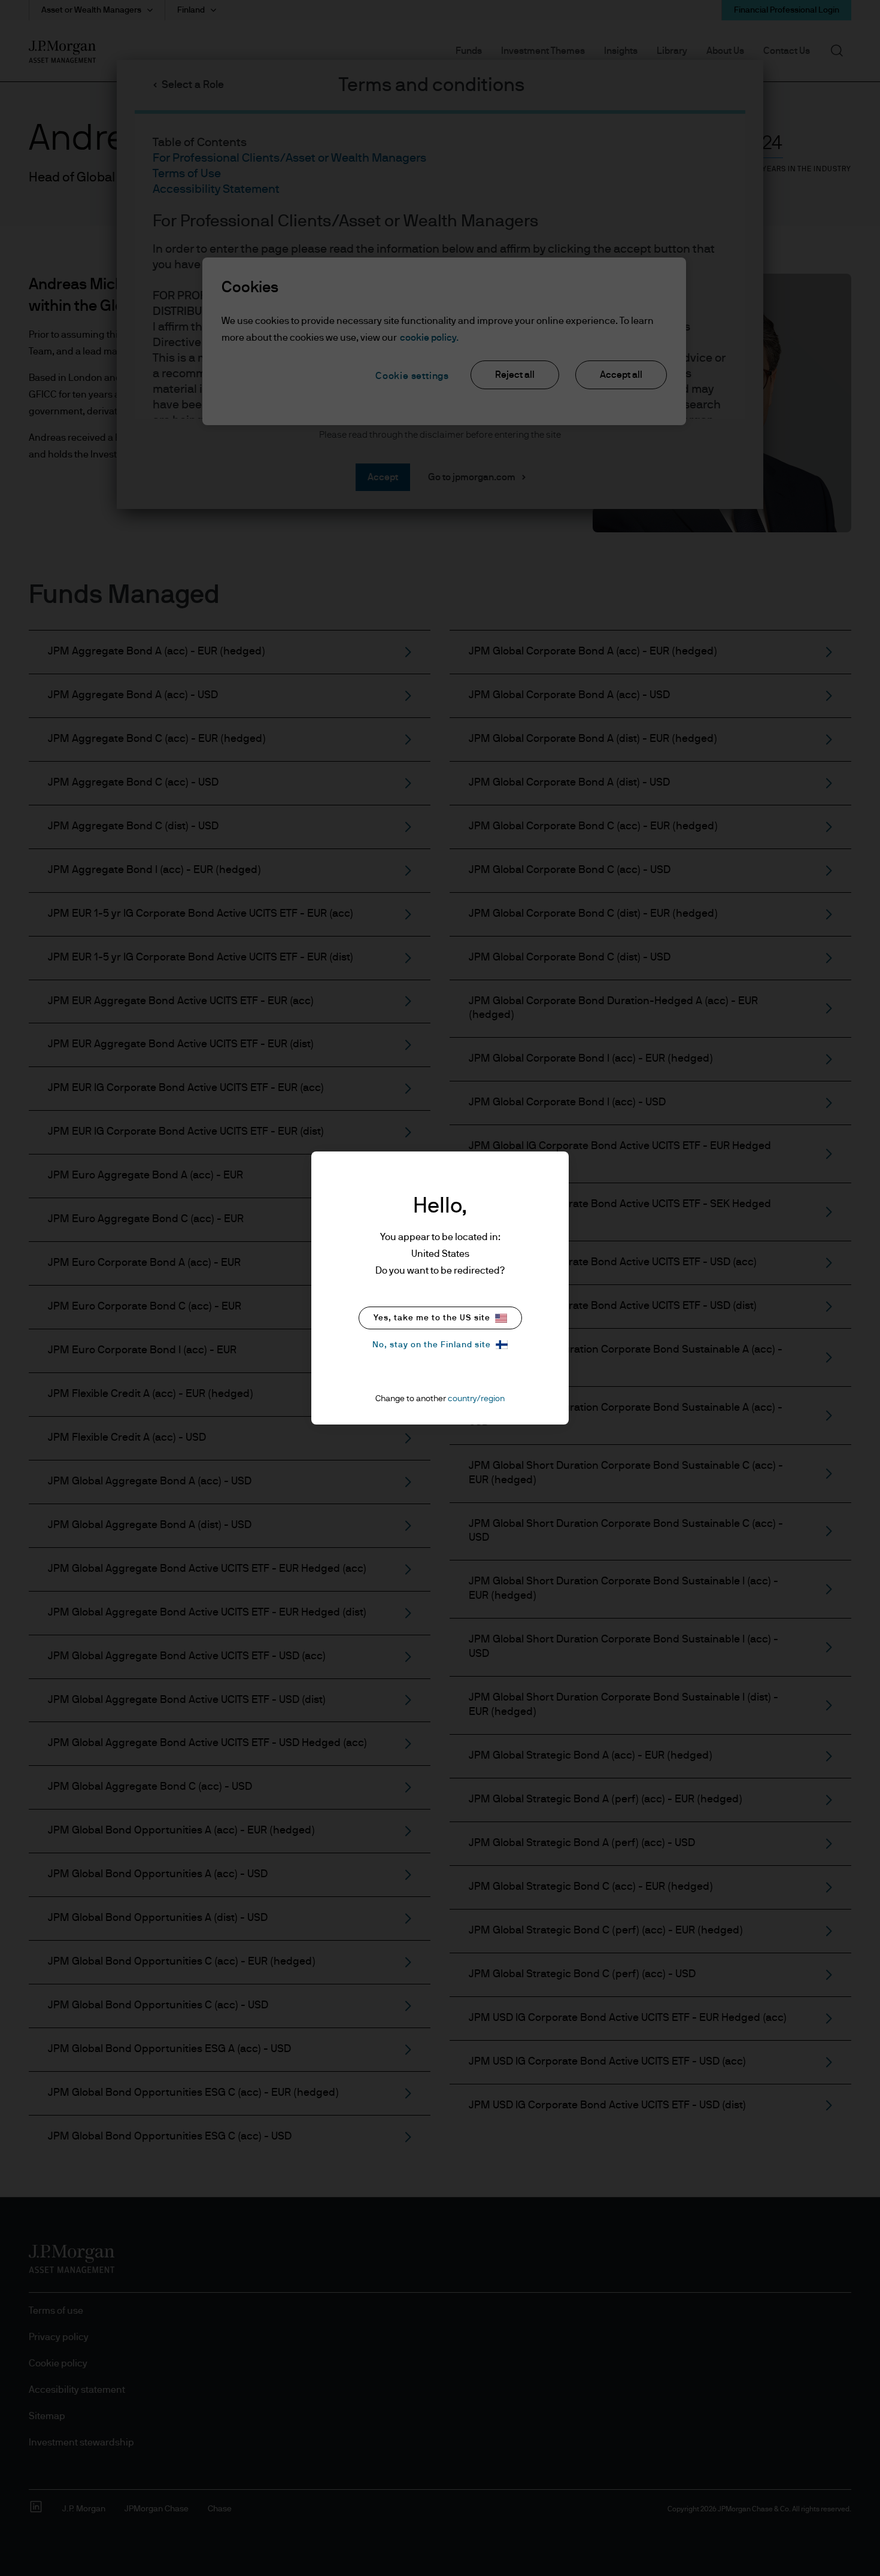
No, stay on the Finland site (432, 1345)
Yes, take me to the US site (432, 1318)
